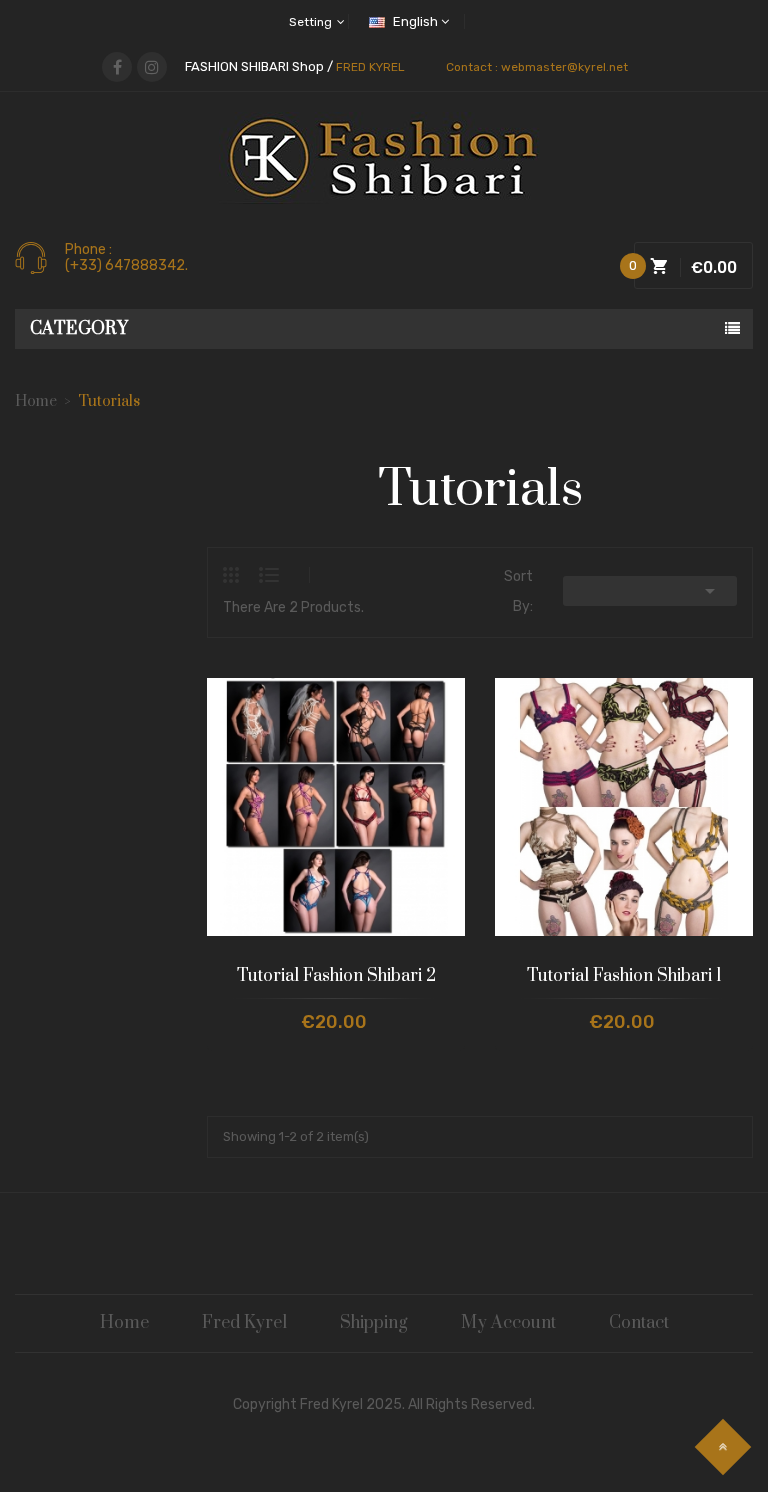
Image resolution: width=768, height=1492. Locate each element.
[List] (269, 575)
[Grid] (241, 575)
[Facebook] (117, 67)
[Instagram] (152, 67)
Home (124, 1323)
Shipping (374, 1323)
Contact (639, 1323)
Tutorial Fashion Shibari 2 (336, 976)
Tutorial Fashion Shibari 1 (624, 976)
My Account (508, 1323)
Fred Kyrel (244, 1323)
